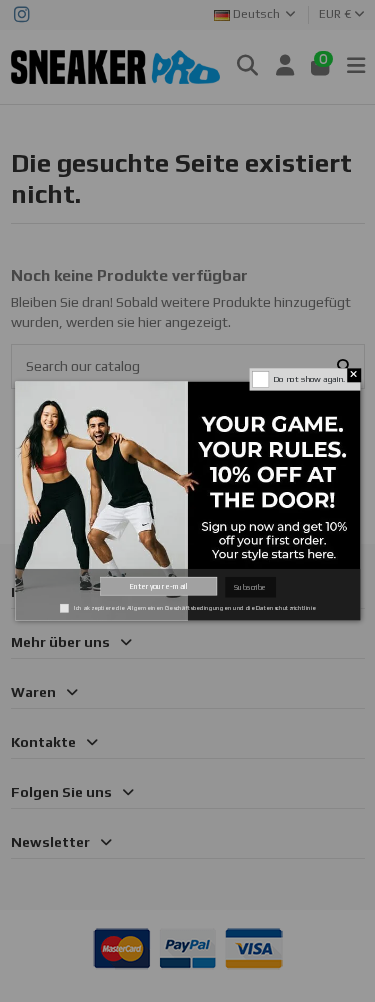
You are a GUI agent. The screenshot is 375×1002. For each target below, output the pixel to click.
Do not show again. (308, 379)
